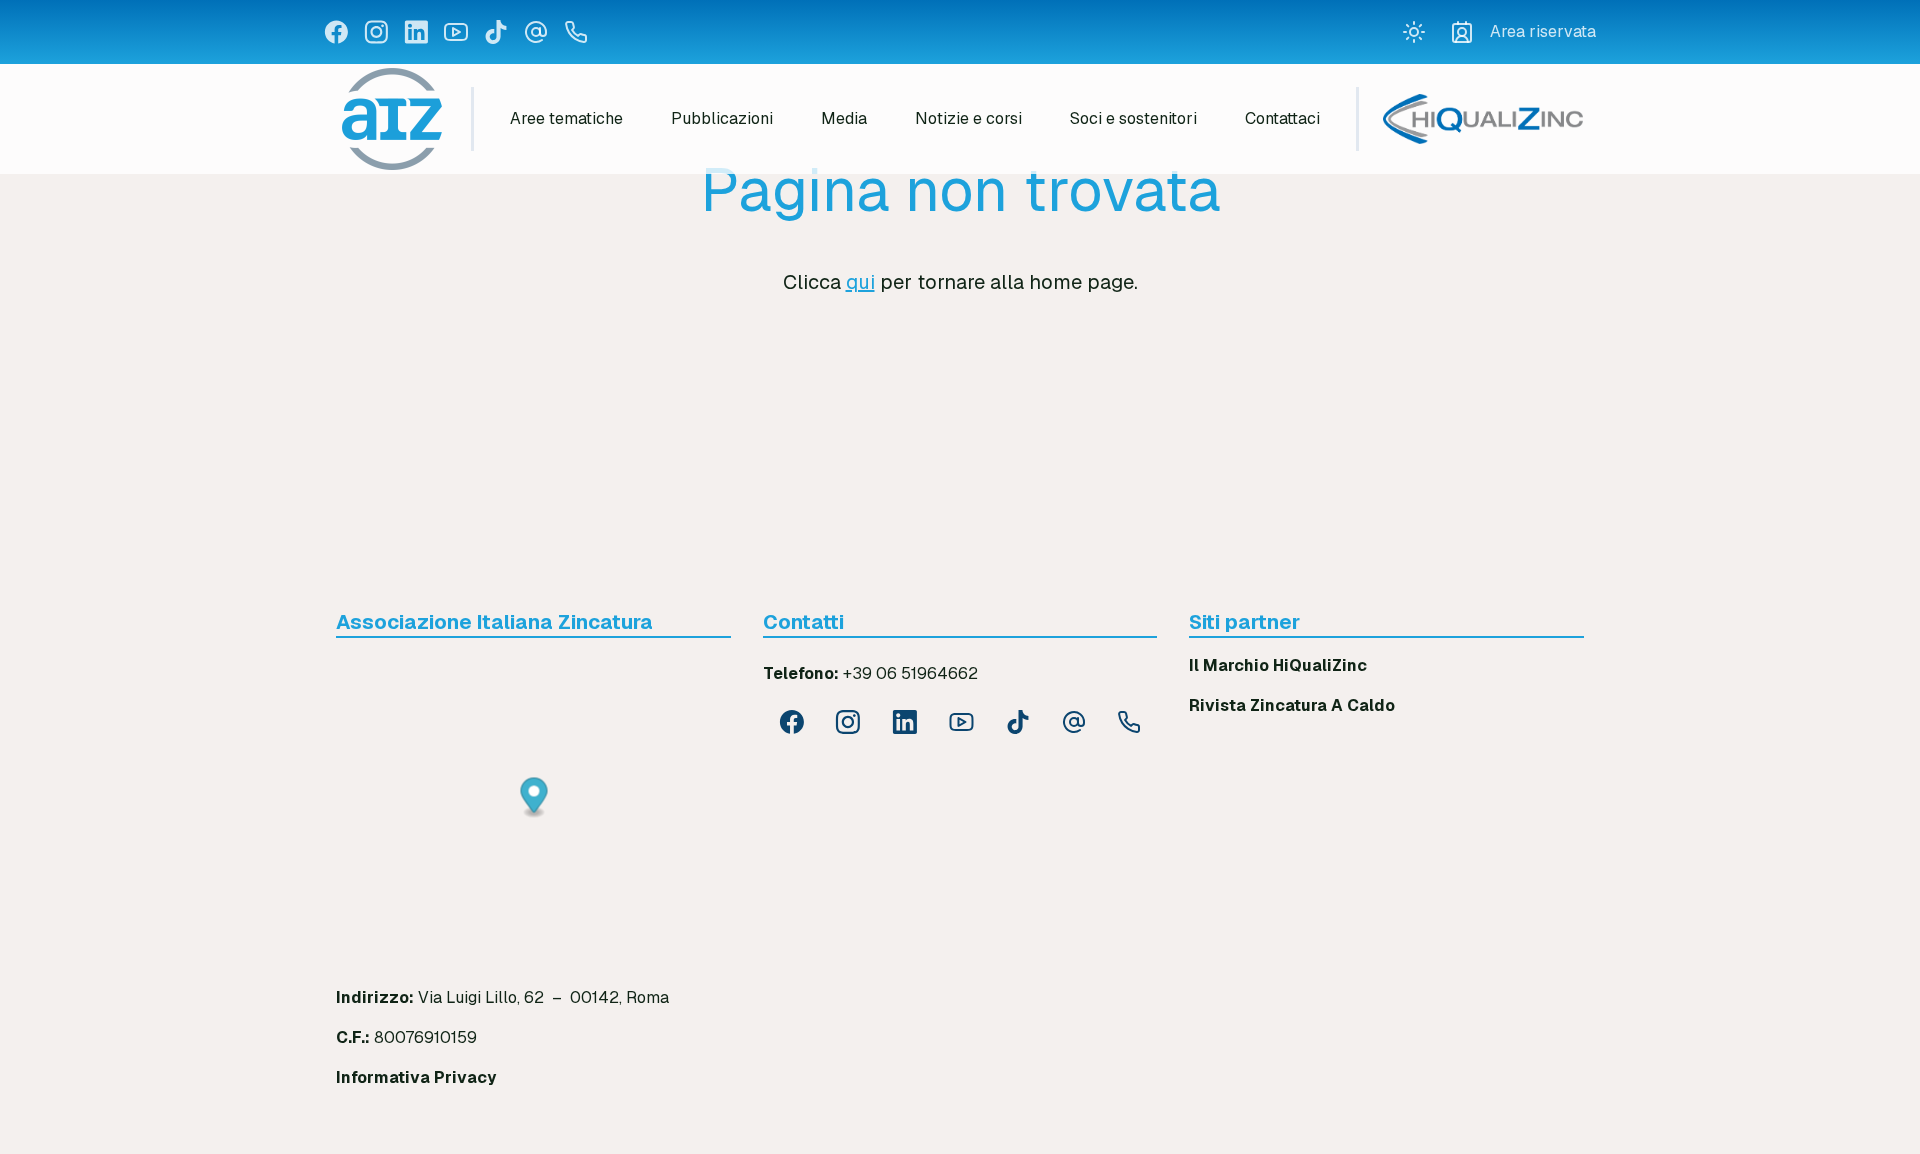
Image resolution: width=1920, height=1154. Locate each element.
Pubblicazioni (722, 118)
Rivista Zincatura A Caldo (1292, 705)
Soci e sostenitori (1133, 118)
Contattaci (1282, 118)
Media (844, 118)
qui (860, 282)
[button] (534, 798)
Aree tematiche (566, 118)
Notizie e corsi (968, 118)
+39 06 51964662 (910, 673)
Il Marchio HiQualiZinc (1278, 665)
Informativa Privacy (416, 1077)
